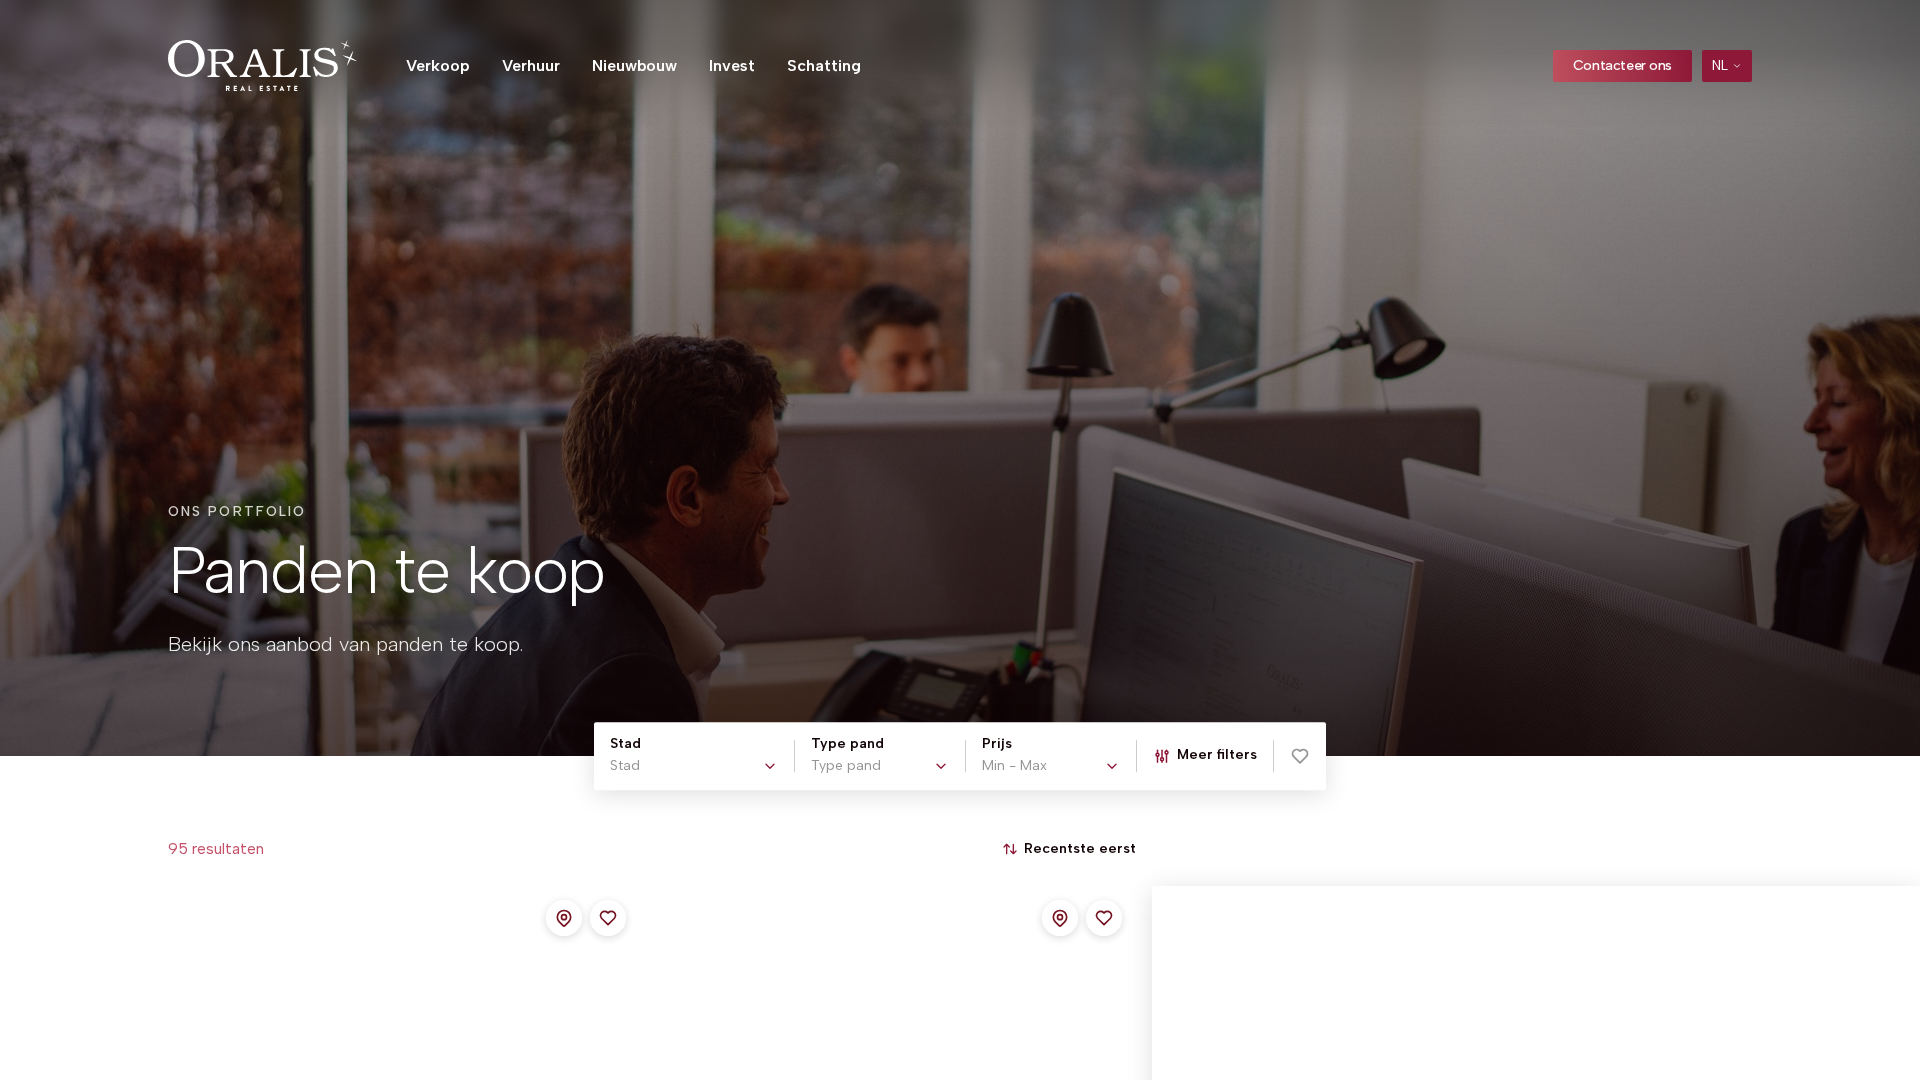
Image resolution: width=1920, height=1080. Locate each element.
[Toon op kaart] (564, 918)
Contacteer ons (1622, 65)
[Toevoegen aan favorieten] (608, 918)
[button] (1300, 756)
